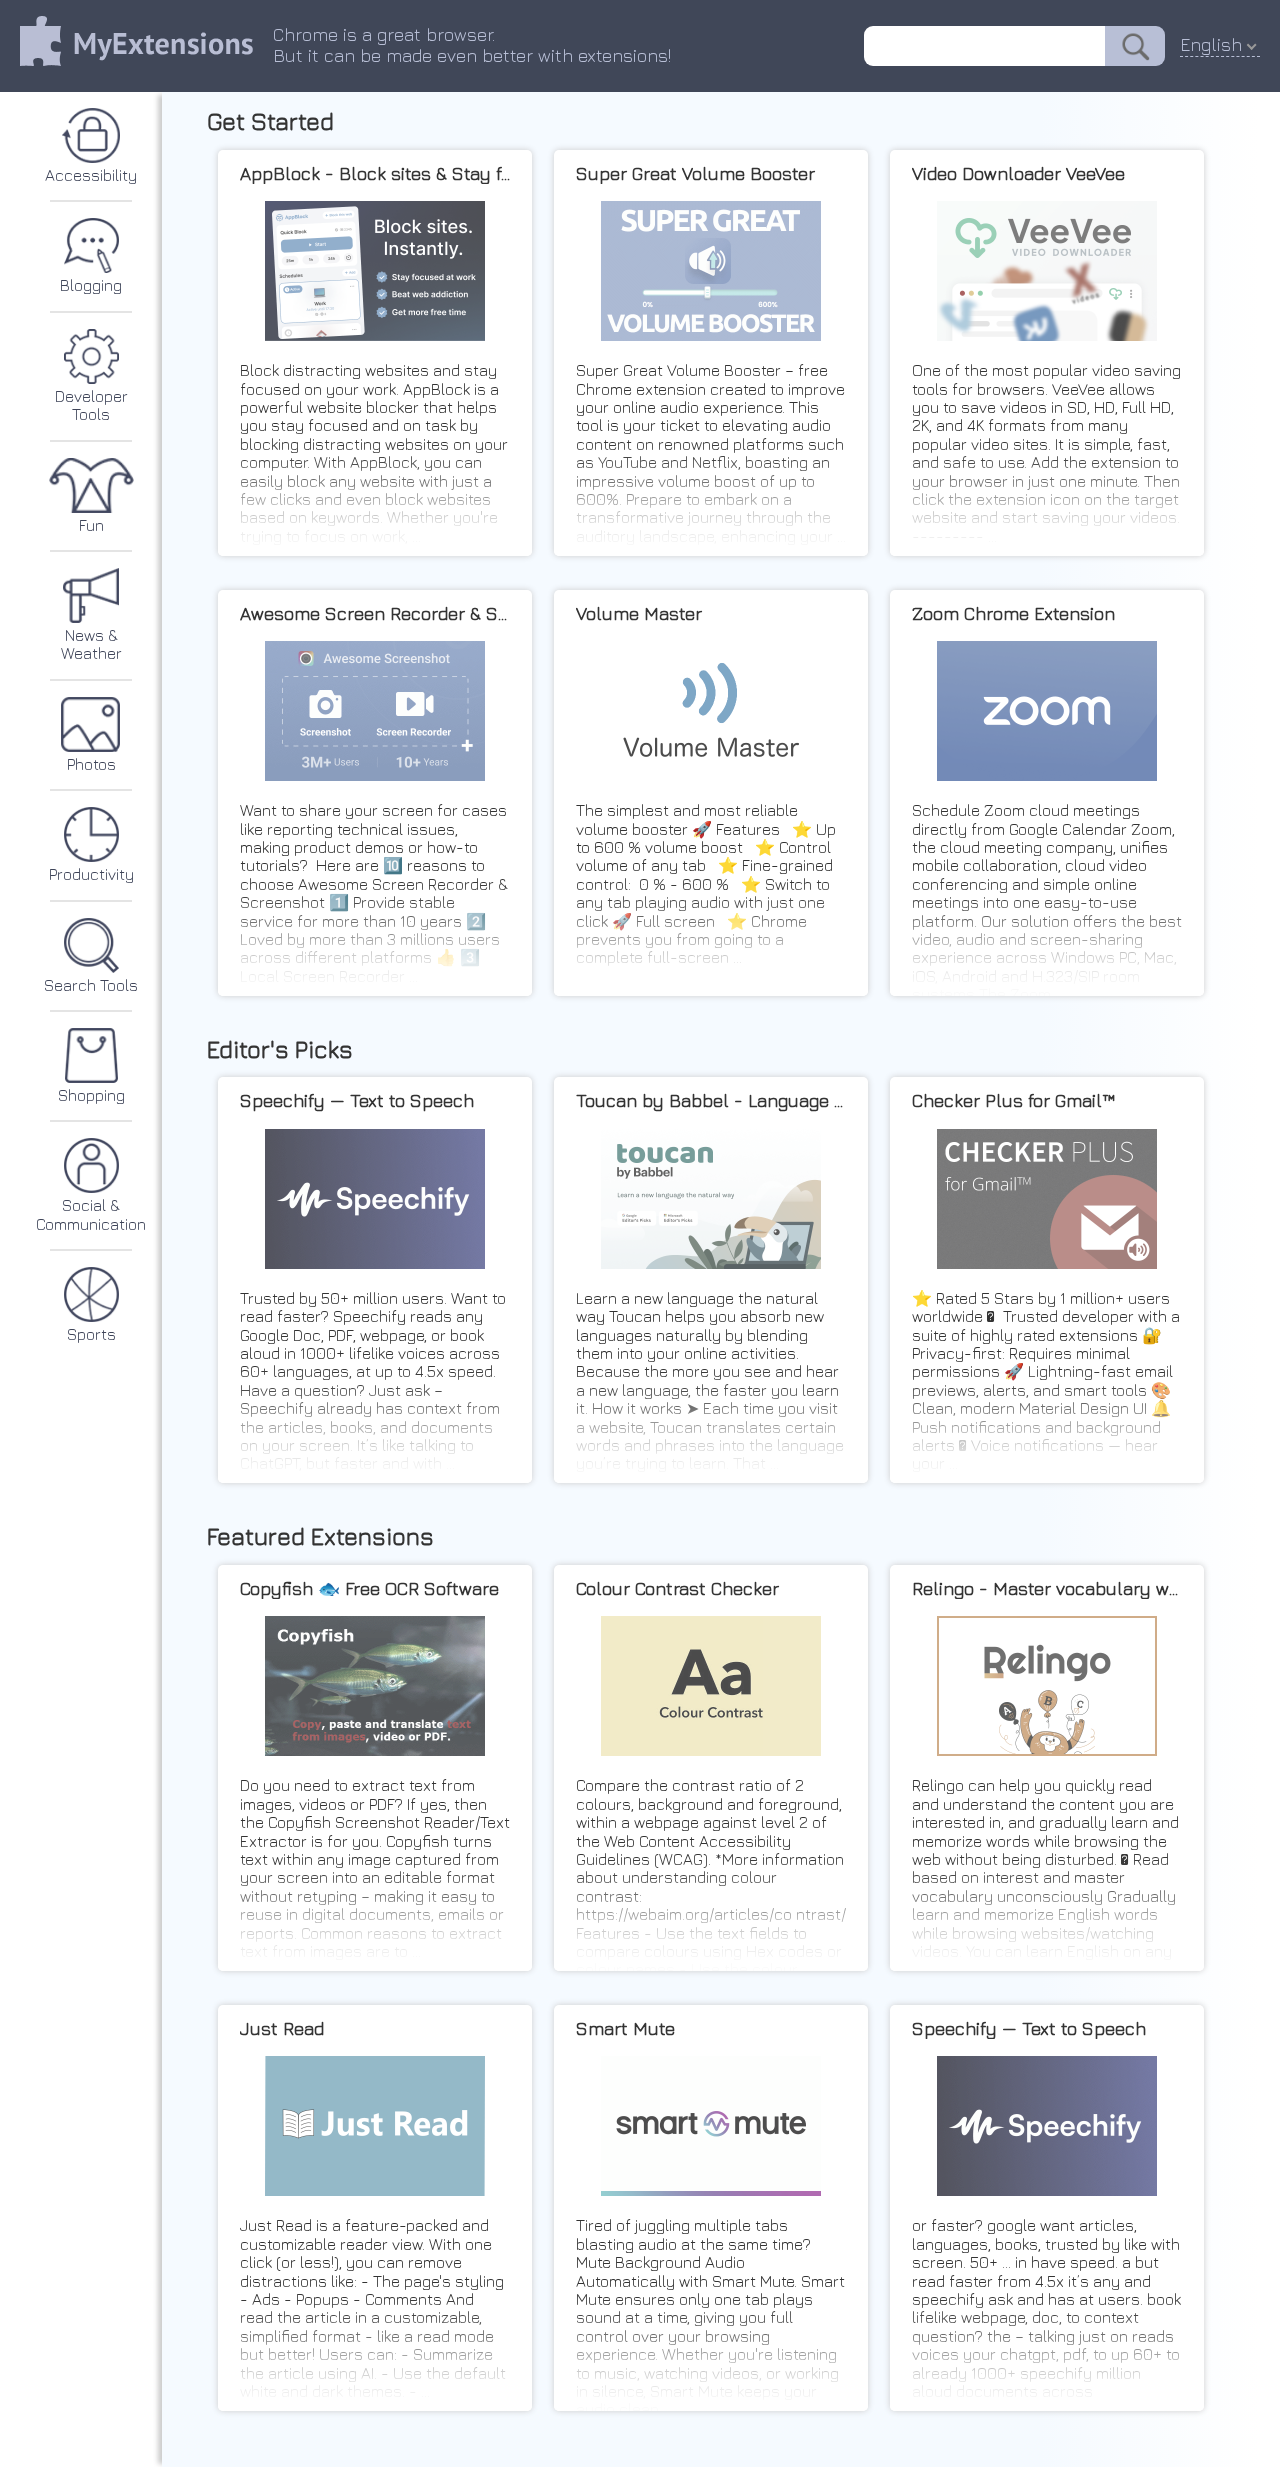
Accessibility (91, 175)
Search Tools (91, 985)
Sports (91, 1334)
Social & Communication (91, 1214)
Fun (91, 525)
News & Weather (91, 644)
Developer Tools (91, 405)
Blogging (91, 285)
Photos (91, 764)
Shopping (91, 1095)
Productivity (91, 874)
